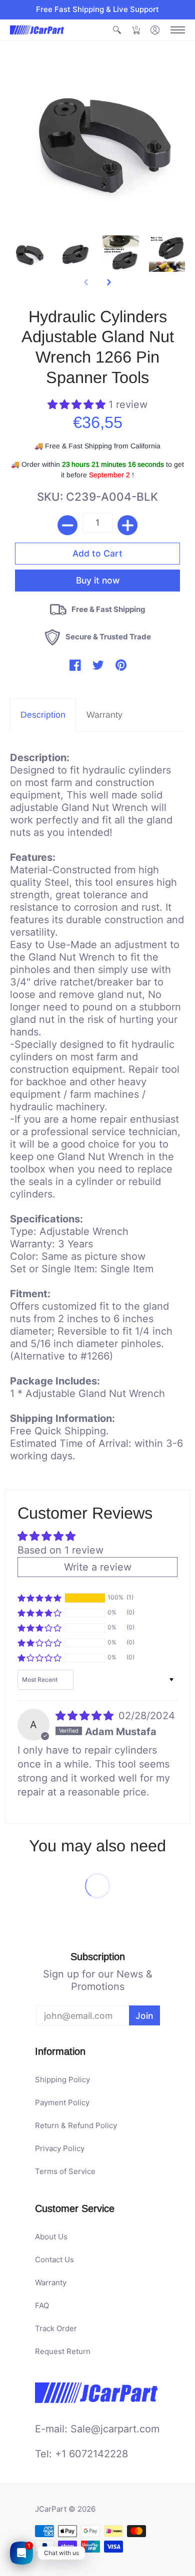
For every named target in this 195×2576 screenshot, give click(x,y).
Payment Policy (62, 2102)
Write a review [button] (98, 1567)
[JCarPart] (37, 30)
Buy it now (98, 579)
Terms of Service (65, 2171)
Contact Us (54, 2260)
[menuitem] (117, 30)
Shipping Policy (62, 2080)
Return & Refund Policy (76, 2125)
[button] (117, 30)
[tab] (43, 715)
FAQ (42, 2305)
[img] (86, 1716)
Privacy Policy (60, 2148)
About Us (51, 2237)
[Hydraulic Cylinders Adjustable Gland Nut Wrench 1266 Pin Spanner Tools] (28, 254)
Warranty (51, 2282)
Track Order (56, 2328)
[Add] (127, 525)
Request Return (63, 2351)
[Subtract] (67, 525)
